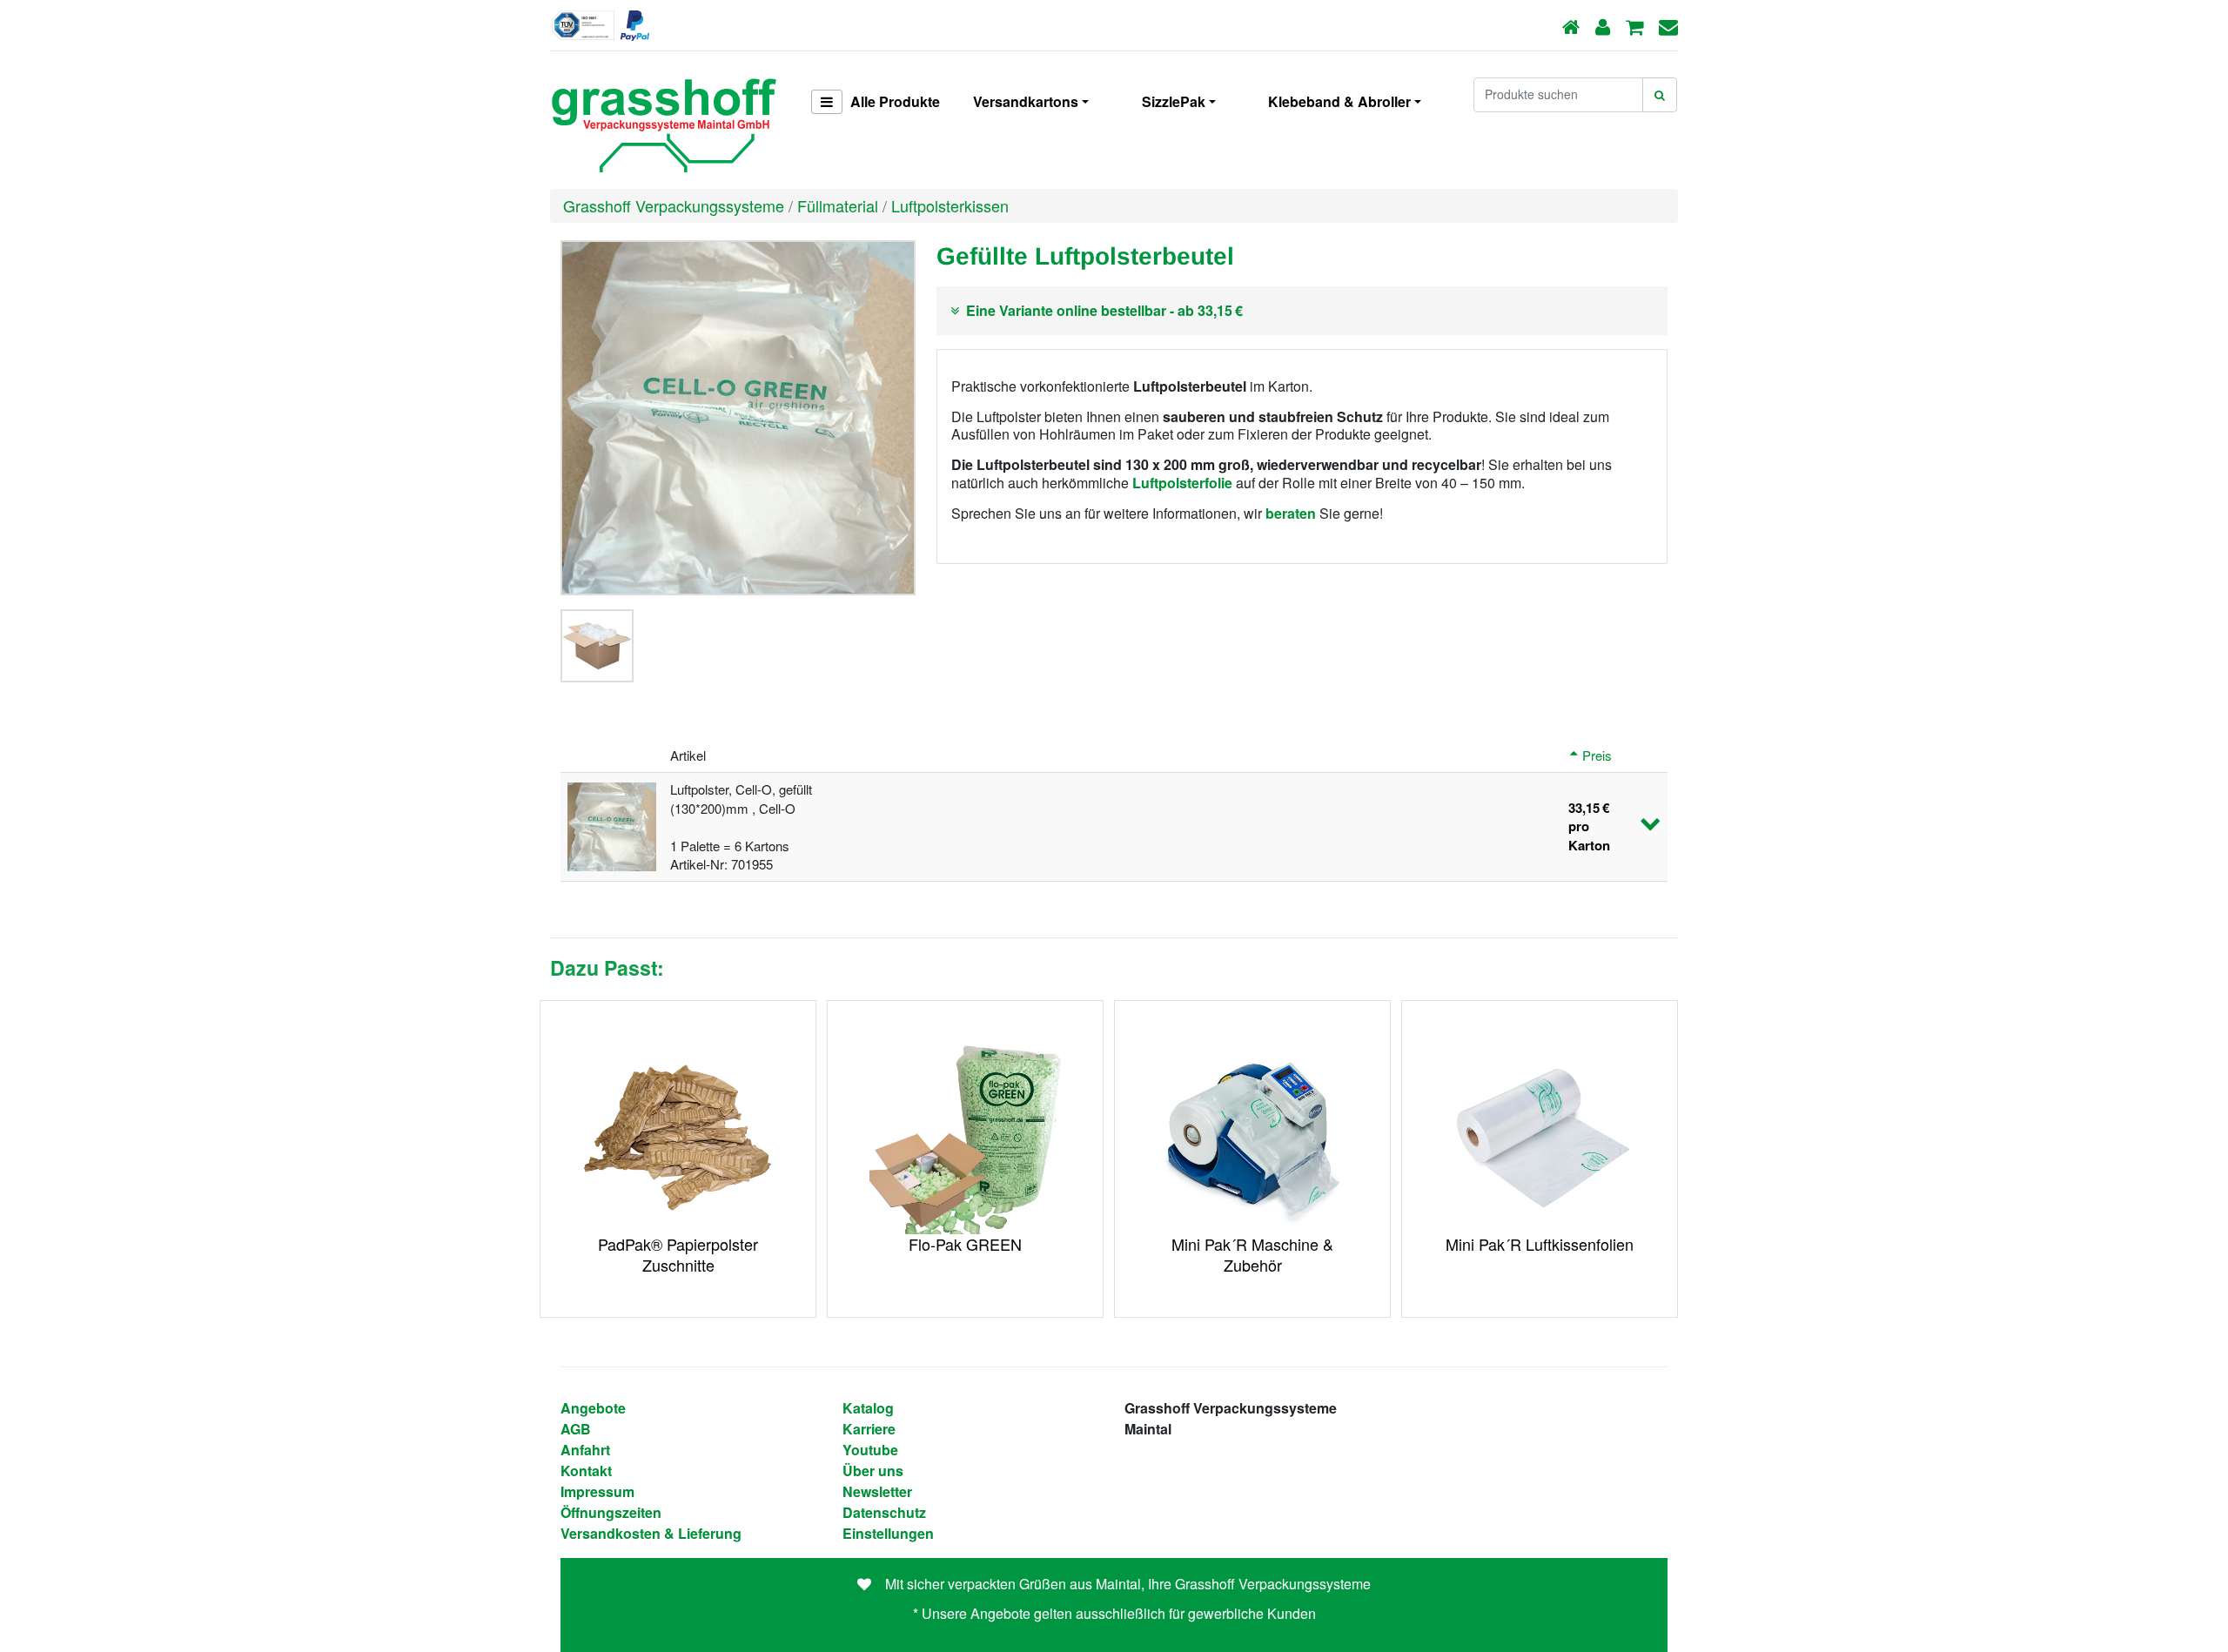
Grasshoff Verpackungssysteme (674, 205)
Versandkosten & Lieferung (651, 1533)
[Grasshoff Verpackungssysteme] (663, 120)
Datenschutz (884, 1512)
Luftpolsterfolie (1182, 483)
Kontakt (586, 1471)
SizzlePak (1174, 101)
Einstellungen (888, 1533)
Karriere (869, 1429)
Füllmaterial (838, 205)
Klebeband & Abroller (1339, 101)
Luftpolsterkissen (950, 205)
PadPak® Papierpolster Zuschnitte (678, 1254)
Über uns (873, 1471)
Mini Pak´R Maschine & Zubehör (1252, 1254)
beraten (1291, 513)
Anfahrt (585, 1450)
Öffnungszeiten (611, 1512)
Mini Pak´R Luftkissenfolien (1540, 1244)
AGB (576, 1429)
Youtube (870, 1450)
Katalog (868, 1408)
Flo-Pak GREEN (965, 1244)
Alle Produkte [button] (893, 101)
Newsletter (877, 1491)
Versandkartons (1026, 101)
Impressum (597, 1491)
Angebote (593, 1408)
